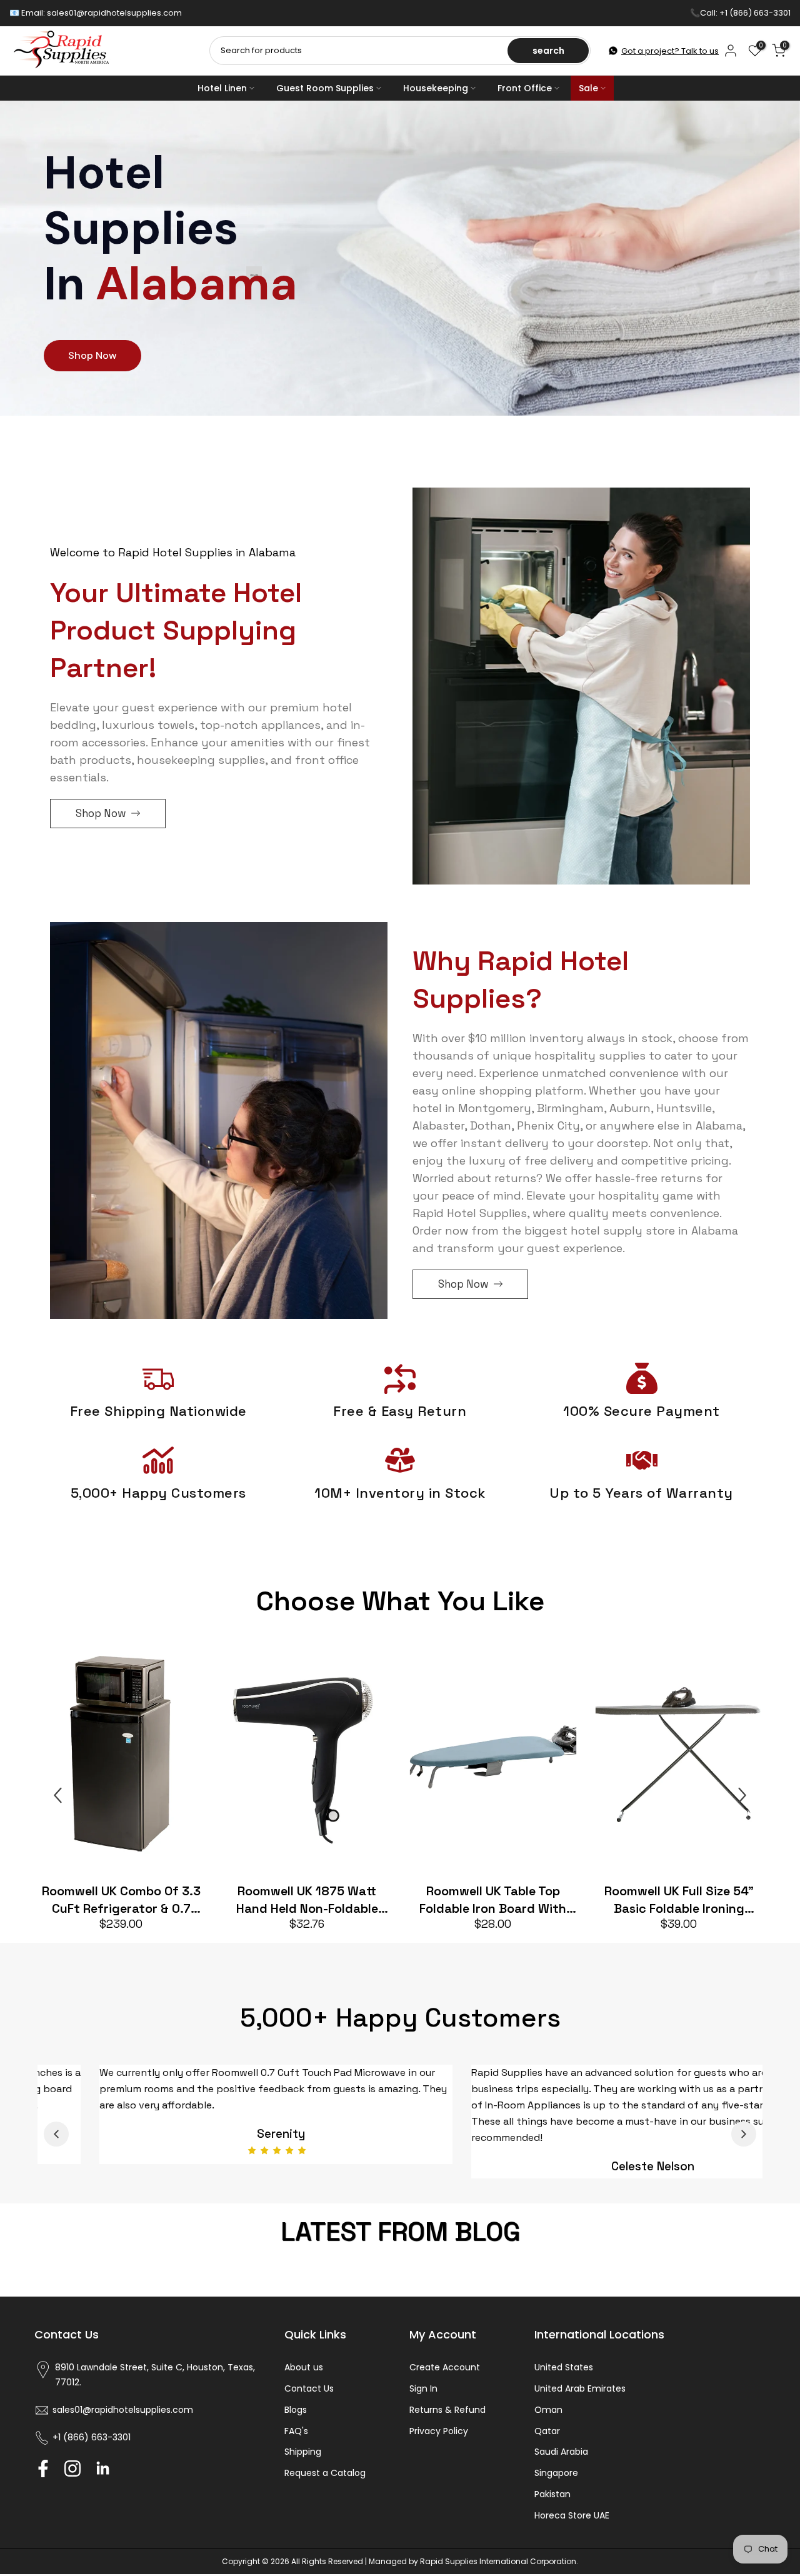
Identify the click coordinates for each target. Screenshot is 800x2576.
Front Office (525, 88)
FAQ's (296, 2449)
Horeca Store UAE (572, 2533)
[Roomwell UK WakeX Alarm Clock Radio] (437, 1757)
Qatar (547, 2449)
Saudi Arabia (561, 2470)
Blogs (296, 2428)
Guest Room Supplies (325, 88)
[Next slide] (742, 1795)
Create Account (445, 2385)
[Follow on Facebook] (43, 2487)
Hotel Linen (222, 88)
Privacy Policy (439, 2449)
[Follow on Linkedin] (102, 2487)
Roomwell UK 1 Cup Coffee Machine (251, 1900)
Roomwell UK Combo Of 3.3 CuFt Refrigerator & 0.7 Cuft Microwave (623, 1900)
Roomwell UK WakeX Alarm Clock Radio (437, 1900)
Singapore (556, 2491)
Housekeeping (436, 88)
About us (304, 2385)
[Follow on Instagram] (72, 2487)
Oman (548, 2428)
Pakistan (552, 2512)
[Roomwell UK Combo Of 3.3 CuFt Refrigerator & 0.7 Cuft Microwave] (623, 1757)
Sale (588, 88)
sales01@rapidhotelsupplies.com (114, 13)
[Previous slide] (58, 1795)
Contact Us (309, 2407)
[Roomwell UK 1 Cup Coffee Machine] (251, 1757)
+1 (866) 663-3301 (92, 2455)
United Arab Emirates (580, 2407)
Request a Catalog (325, 2491)
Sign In (423, 2407)
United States (564, 2385)
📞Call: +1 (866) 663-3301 (740, 13)
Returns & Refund (447, 2428)
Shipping (303, 2470)
